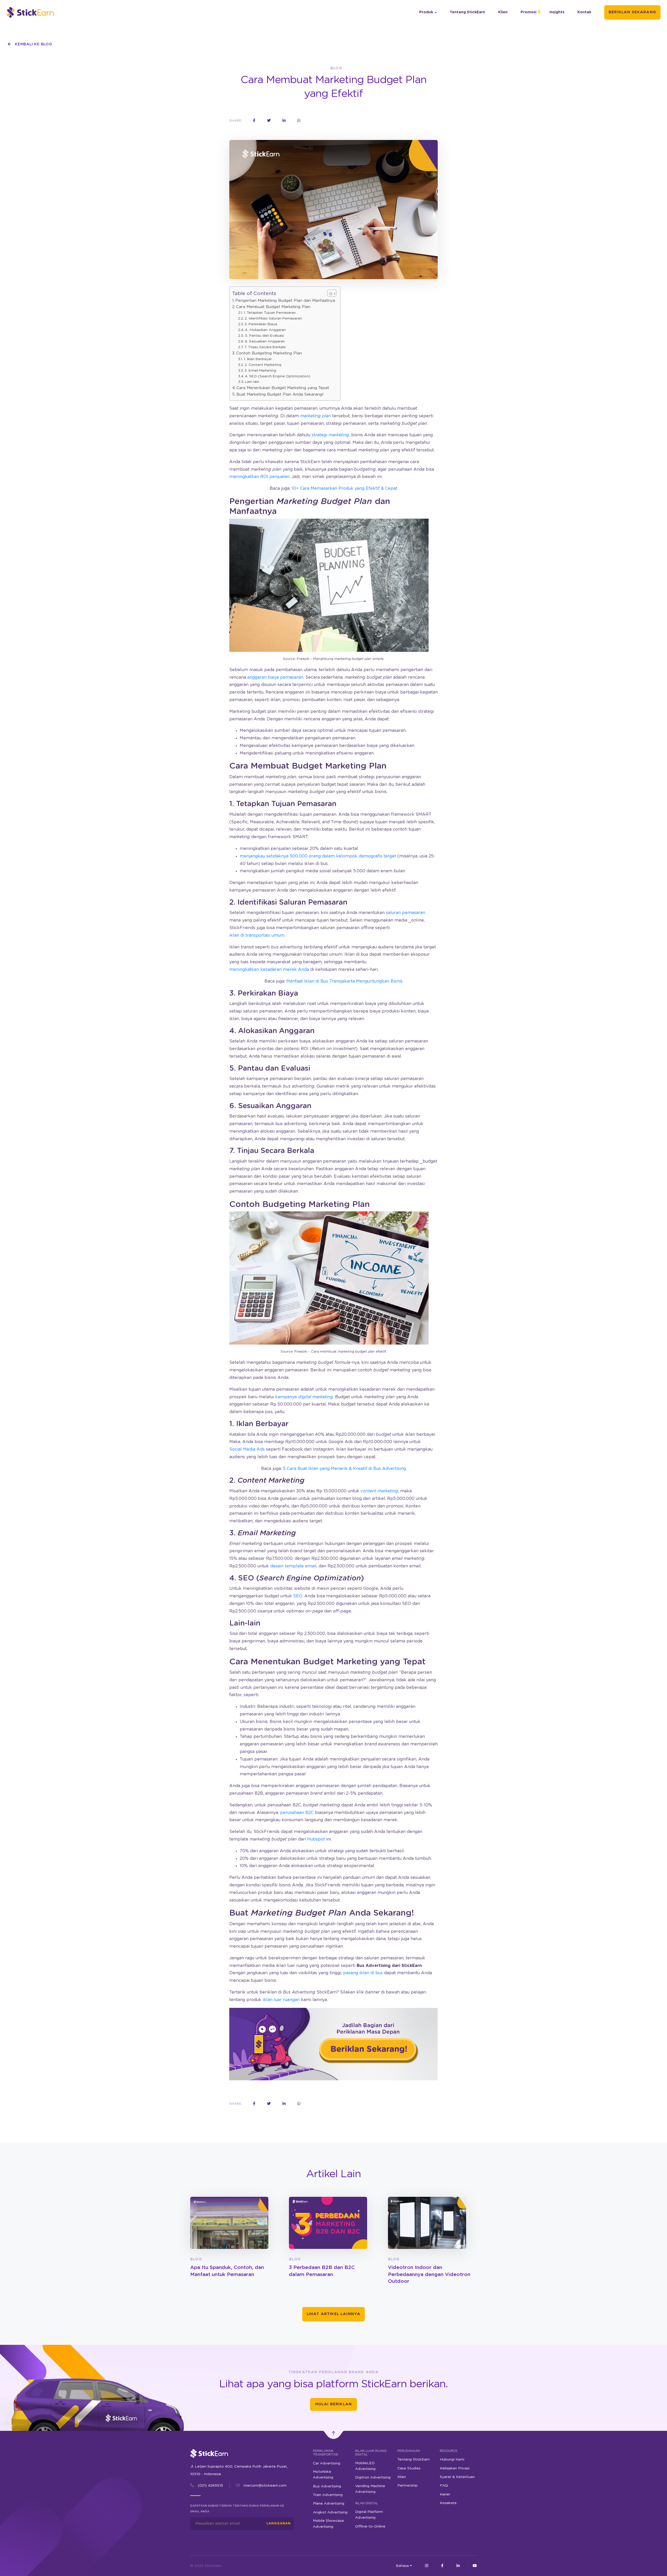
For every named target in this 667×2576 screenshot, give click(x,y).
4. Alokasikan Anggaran (265, 330)
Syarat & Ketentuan (457, 2477)
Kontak (584, 12)
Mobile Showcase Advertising (328, 2524)
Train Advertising (328, 2495)
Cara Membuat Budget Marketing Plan (273, 307)
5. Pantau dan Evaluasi (264, 336)
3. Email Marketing (260, 371)
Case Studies (409, 2468)
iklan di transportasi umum (257, 935)
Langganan (279, 2523)
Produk (426, 12)
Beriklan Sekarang (632, 12)
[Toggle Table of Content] (329, 293)
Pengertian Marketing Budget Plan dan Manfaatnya (285, 301)
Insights (557, 12)
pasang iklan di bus (363, 1973)
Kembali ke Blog (33, 44)
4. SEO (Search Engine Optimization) (278, 376)
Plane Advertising (329, 2504)
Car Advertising (327, 2463)
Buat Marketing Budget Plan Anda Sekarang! (280, 394)
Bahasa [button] (402, 2566)
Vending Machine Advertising (370, 2489)
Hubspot (316, 1839)
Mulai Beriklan (333, 2404)
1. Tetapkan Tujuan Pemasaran (270, 313)
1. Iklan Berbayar (258, 359)
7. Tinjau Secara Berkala (265, 347)
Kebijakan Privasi (455, 2468)
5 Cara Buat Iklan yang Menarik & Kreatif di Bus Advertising (344, 1469)
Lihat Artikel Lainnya (334, 2314)
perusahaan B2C (297, 1813)
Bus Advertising (327, 2486)
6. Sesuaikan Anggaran (265, 341)
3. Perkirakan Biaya (261, 324)
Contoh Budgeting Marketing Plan (269, 353)
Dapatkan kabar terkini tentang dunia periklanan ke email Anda (237, 2509)
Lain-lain (252, 382)
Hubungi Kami (452, 2460)
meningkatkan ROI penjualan (259, 477)
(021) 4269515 (210, 2486)
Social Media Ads (247, 1449)
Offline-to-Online (370, 2526)
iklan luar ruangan (281, 2000)
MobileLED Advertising (365, 2466)
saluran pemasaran (406, 913)
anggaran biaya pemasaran (275, 677)
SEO (298, 1596)
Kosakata (448, 2503)
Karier (445, 2494)
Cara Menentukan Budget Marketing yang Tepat (283, 388)
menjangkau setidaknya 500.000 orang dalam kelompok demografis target (318, 856)
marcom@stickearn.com (265, 2486)
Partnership (407, 2486)
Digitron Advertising (373, 2477)
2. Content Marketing (263, 365)
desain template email (293, 1566)
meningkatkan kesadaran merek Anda (269, 970)
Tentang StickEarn (467, 12)
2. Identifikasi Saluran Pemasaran (273, 318)
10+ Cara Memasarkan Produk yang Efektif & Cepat (344, 488)
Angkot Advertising (330, 2512)
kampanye (304, 1397)
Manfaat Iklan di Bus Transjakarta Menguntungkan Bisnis (344, 981)
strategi (330, 435)
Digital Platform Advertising (369, 2515)
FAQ (444, 2486)
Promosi (529, 12)
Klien (503, 12)
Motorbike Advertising (323, 2475)
